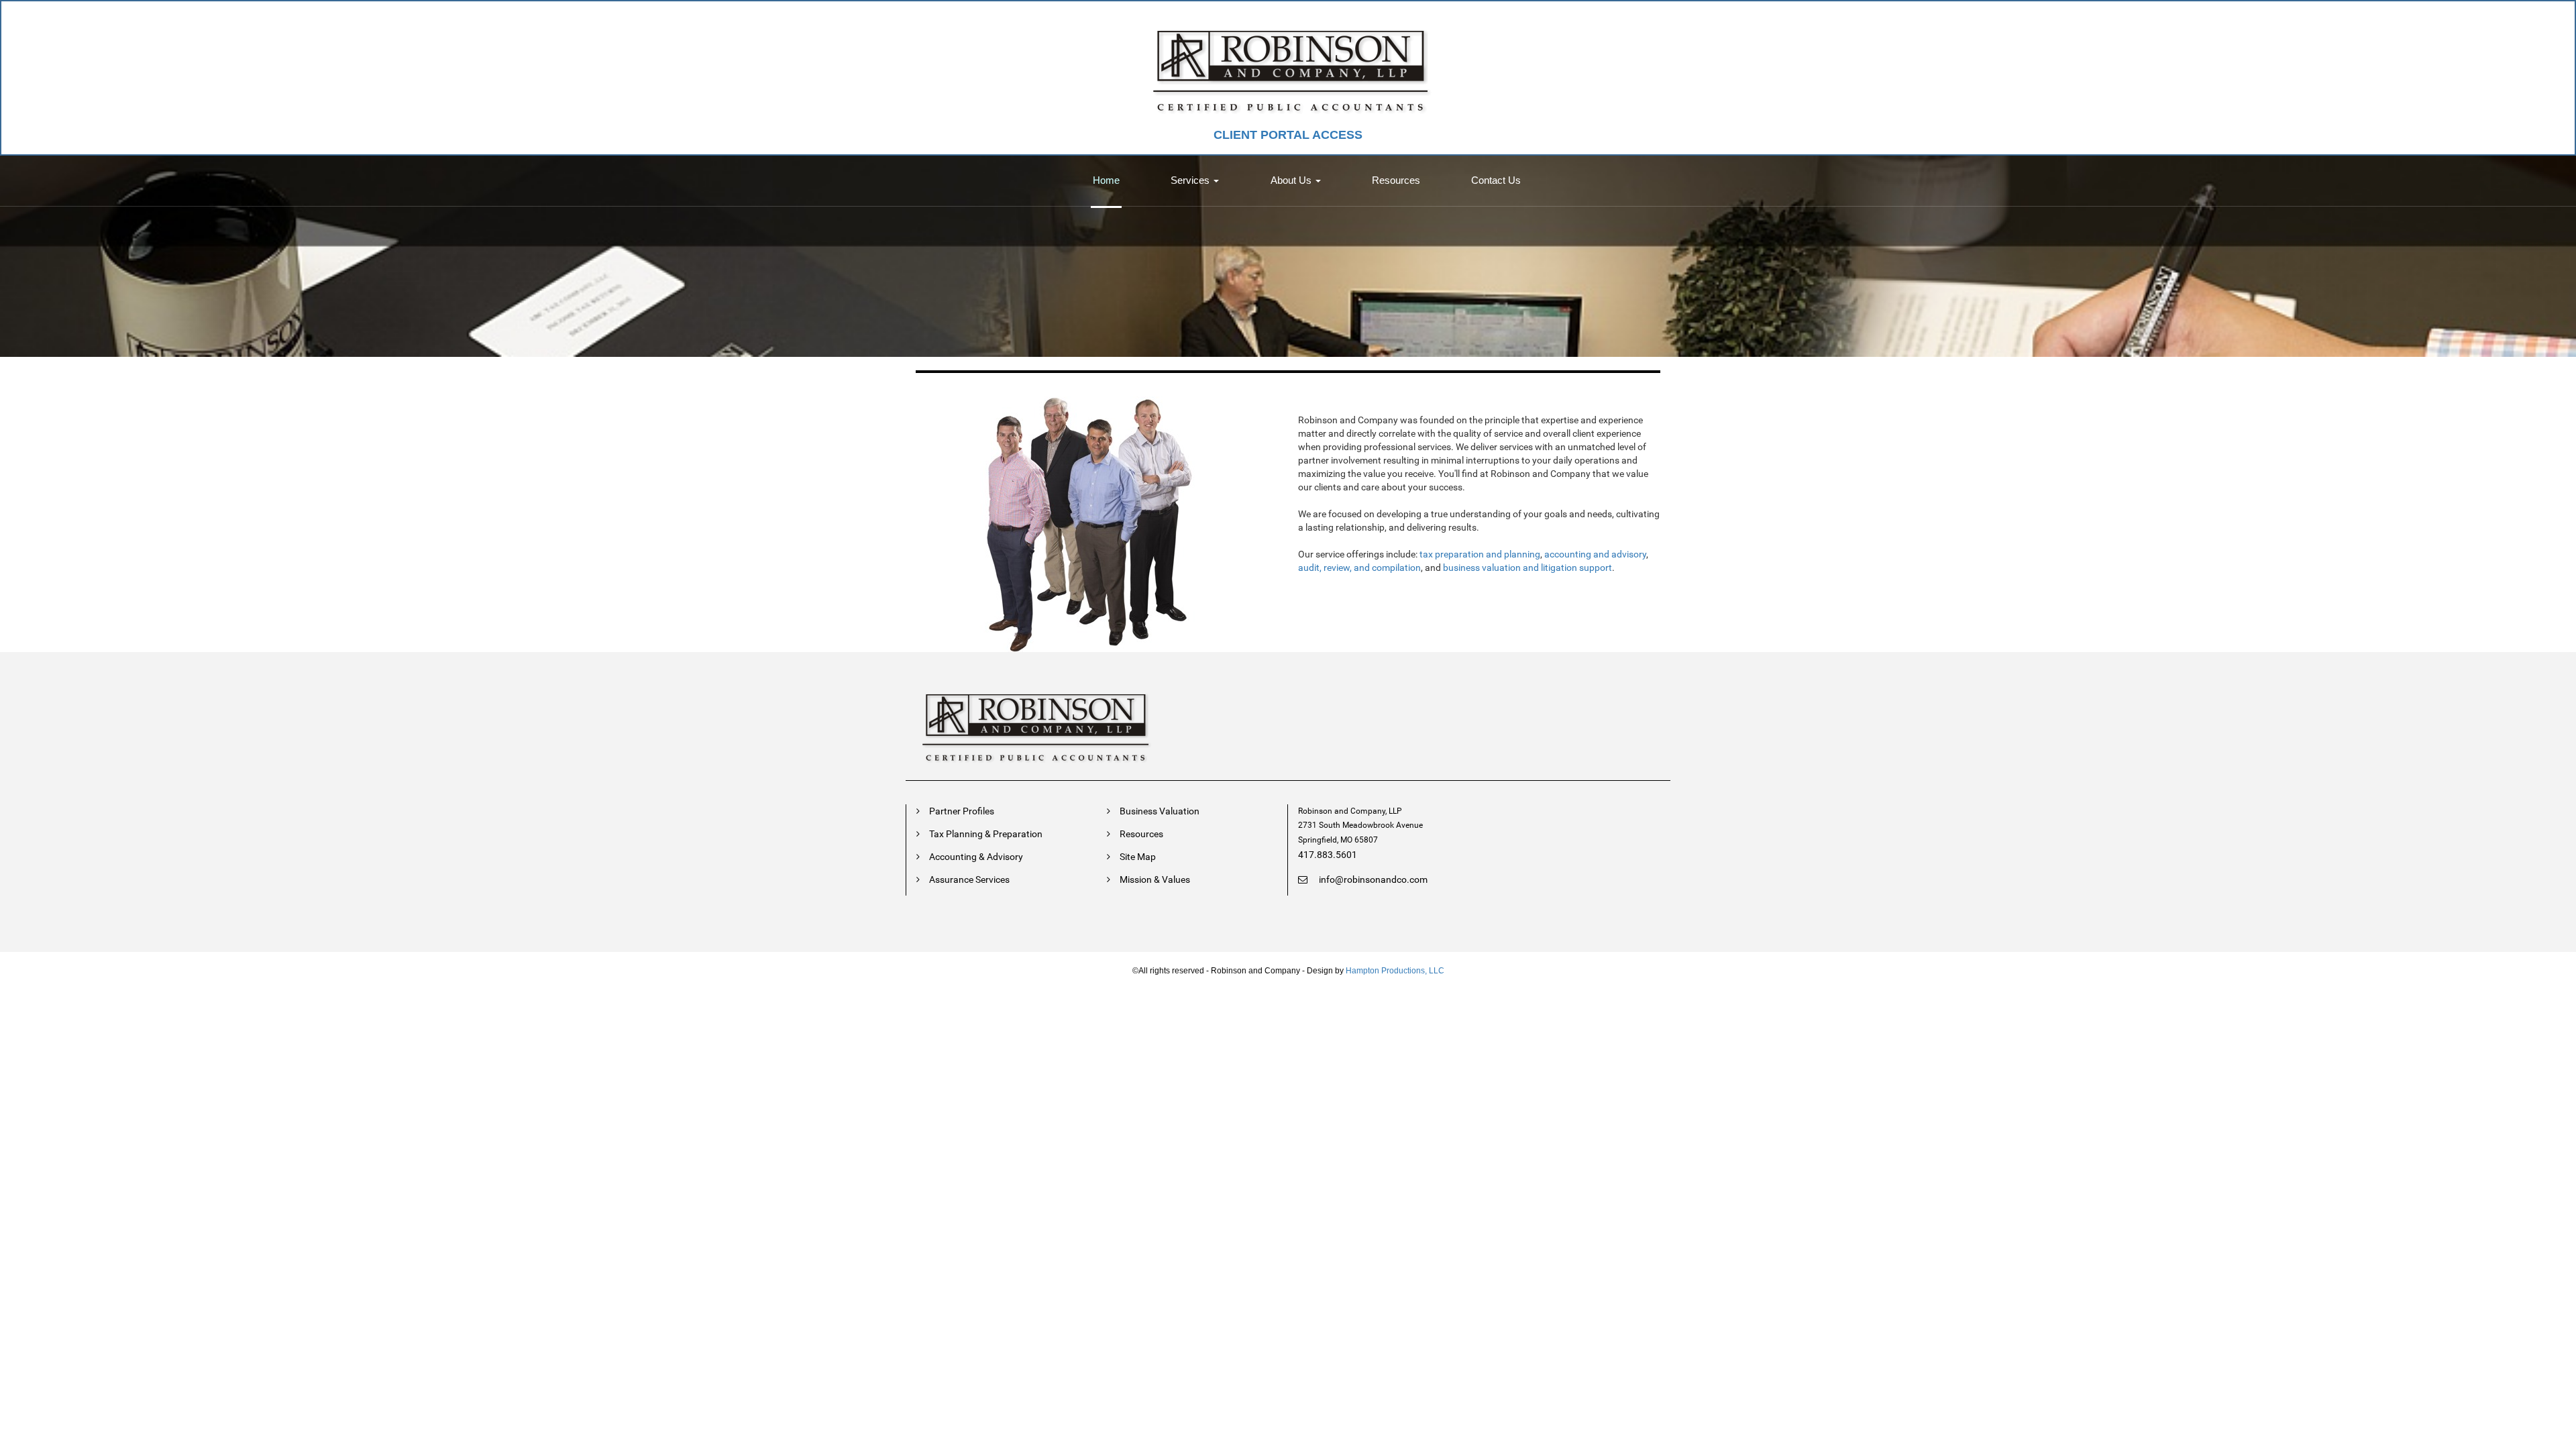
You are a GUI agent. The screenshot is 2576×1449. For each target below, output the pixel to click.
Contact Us (1496, 180)
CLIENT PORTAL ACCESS (1288, 135)
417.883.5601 (1328, 855)
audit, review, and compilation (1359, 568)
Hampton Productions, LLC (1395, 971)
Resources (1396, 180)
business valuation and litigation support (1527, 568)
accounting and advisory (1595, 554)
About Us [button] (1292, 180)
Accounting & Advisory (976, 857)
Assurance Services (969, 879)
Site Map (1138, 857)
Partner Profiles (962, 811)
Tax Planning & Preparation (986, 834)
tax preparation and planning (1480, 554)
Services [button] (1191, 180)
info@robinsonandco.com (1372, 879)
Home (1106, 180)
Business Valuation (1160, 811)
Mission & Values (1155, 879)
